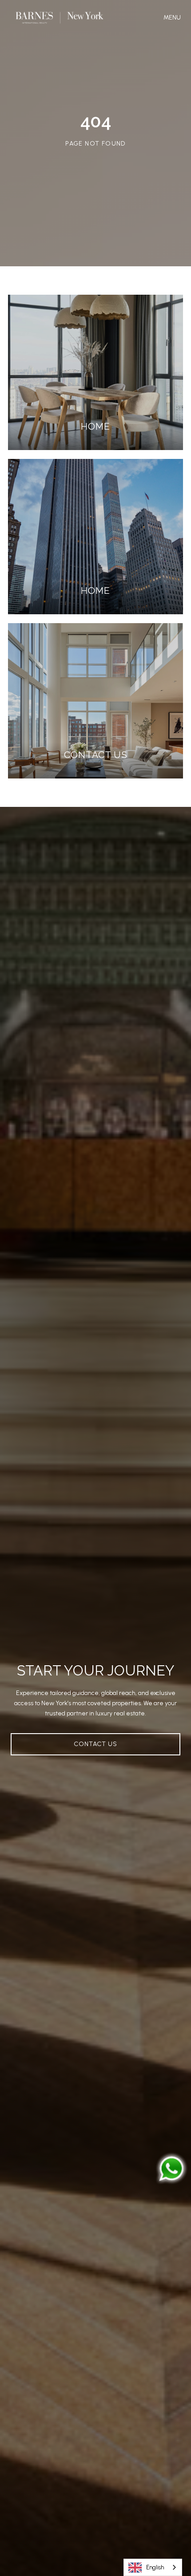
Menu (174, 18)
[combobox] (153, 2567)
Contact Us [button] (95, 1744)
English (155, 2567)
